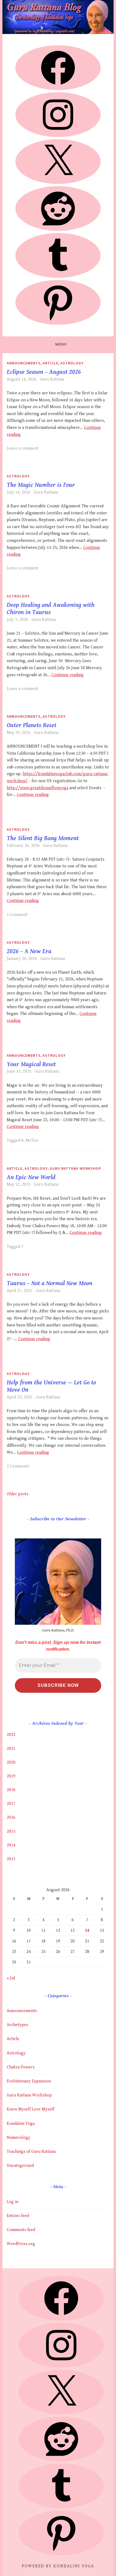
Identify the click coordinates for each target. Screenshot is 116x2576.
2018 (11, 1790)
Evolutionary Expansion (29, 2081)
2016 (11, 1817)
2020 (11, 1762)
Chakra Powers (21, 2067)
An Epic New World (31, 1177)
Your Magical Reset (31, 1064)
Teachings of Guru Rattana (31, 2152)
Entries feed (18, 2216)
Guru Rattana (52, 379)
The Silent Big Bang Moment (43, 838)
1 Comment (17, 915)
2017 (11, 1804)
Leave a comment (23, 448)
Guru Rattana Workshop (75, 1168)
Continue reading (68, 675)
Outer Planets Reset (32, 725)
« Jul (11, 1978)
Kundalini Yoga (21, 2124)
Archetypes (17, 2025)
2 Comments (18, 1466)
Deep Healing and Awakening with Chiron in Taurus (51, 609)
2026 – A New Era (29, 951)
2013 (11, 1859)
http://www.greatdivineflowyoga (37, 788)
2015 (11, 1831)
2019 (11, 1776)
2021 (11, 1749)
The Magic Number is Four (41, 485)
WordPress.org (21, 2244)
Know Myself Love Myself (30, 2109)
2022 (11, 1735)
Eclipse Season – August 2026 (44, 372)
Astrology (72, 363)
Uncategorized (20, 2166)
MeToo (32, 1140)
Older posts (18, 1494)
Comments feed (21, 2230)
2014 (11, 1845)
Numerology (18, 2138)
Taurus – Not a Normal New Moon (50, 1283)
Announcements (24, 363)
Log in (13, 2202)
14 (87, 1930)
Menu (61, 344)
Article (50, 363)
